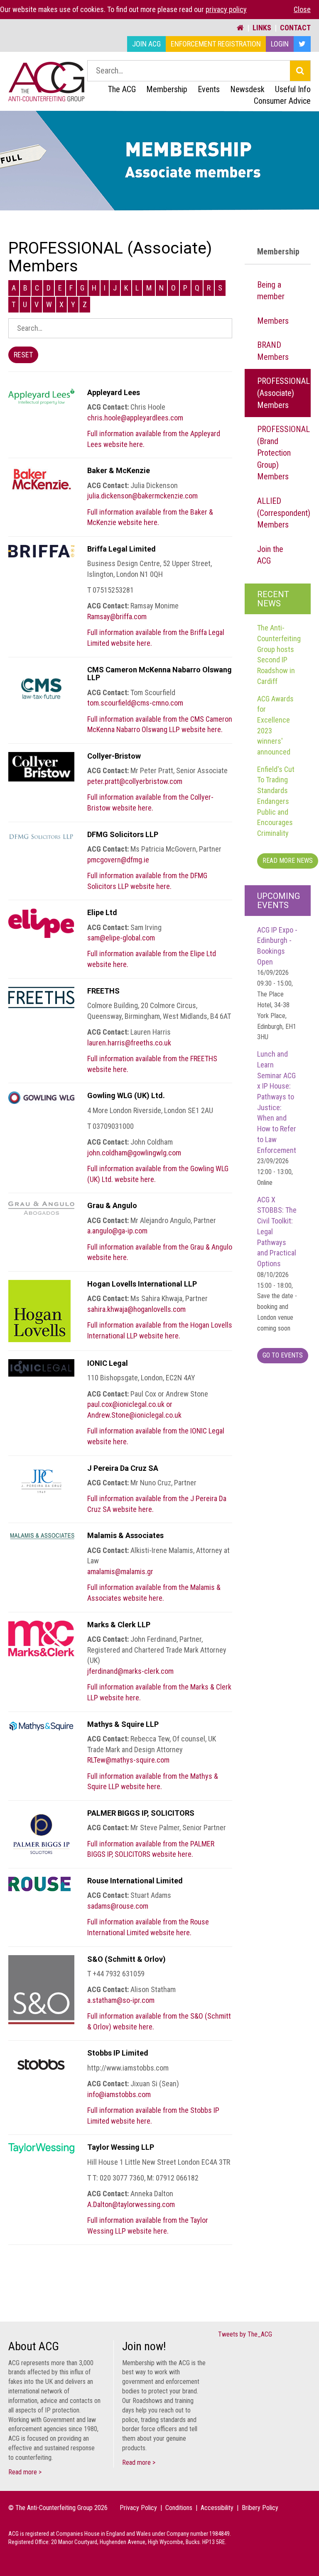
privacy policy (226, 9)
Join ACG (146, 44)
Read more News (288, 861)
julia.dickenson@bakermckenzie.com (142, 496)
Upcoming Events (279, 901)
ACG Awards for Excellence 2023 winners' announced (275, 725)
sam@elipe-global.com (121, 938)
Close (302, 9)
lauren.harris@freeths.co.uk (129, 1043)
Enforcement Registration (216, 44)
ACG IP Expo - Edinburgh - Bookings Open (277, 983)
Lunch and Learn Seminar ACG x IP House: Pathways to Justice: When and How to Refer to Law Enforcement (277, 1118)
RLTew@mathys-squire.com (128, 1760)
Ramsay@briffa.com (117, 617)
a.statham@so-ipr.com (121, 2000)
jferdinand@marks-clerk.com (130, 1671)
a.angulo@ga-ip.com (117, 1231)
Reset (23, 355)
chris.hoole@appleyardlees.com (135, 418)
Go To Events (283, 1355)
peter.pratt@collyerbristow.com (135, 781)
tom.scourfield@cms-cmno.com (135, 703)
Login (280, 44)
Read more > (25, 2472)
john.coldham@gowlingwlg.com (134, 1153)
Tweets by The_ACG (245, 2334)
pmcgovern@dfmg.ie (118, 860)
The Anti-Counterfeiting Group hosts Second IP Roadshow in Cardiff (279, 654)
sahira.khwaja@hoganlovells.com (136, 1309)
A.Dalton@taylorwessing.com (131, 2204)
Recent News (273, 599)
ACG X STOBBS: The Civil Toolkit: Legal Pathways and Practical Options (277, 1264)
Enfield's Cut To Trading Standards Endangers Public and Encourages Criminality (276, 801)
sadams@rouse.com (118, 1906)
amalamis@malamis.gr (120, 1571)
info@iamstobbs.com (119, 2094)
